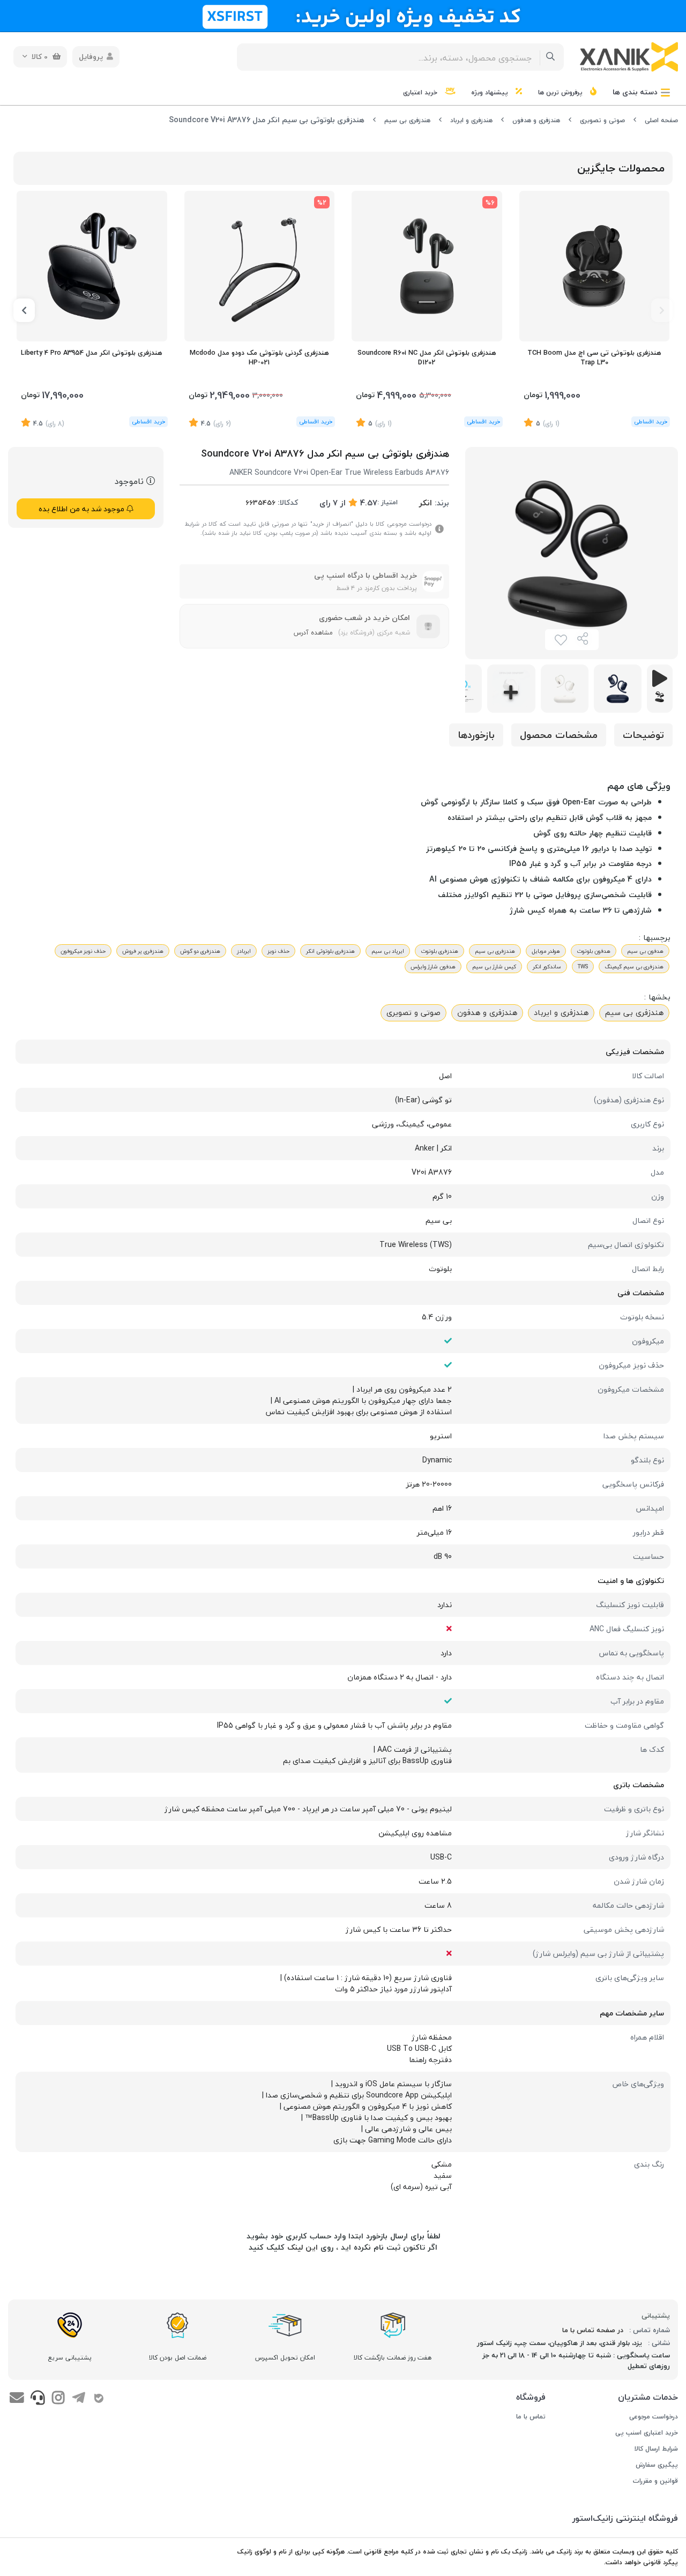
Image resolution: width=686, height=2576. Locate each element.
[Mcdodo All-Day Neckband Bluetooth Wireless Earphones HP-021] (260, 266)
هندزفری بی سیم (407, 120)
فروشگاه (531, 2397)
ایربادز (244, 951)
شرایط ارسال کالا (656, 2449)
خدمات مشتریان (648, 2397)
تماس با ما (531, 2417)
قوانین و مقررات (655, 2481)
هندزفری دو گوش (200, 951)
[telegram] (79, 2399)
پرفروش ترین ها (561, 92)
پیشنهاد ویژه (491, 92)
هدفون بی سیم (645, 951)
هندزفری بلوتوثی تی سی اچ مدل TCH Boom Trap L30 (594, 358)
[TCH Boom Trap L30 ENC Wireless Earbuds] (595, 266)
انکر (426, 503)
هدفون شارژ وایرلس (433, 966)
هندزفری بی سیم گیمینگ (634, 966)
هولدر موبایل (546, 951)
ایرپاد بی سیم (388, 951)
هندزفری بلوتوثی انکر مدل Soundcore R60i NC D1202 (427, 358)
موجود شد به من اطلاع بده (83, 509)
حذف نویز (278, 951)
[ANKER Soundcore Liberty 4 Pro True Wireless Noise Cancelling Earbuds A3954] (92, 266)
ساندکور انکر (547, 966)
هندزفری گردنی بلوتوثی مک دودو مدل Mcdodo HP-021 (259, 358)
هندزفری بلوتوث (439, 951)
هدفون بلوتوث (594, 951)
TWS (583, 966)
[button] (662, 310)
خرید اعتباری (421, 92)
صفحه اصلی (661, 120)
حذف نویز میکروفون (83, 951)
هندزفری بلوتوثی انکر (330, 951)
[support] (37, 2399)
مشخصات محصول (559, 735)
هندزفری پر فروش (143, 951)
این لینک (303, 2247)
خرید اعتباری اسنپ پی (647, 2433)
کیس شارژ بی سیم (494, 966)
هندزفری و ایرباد (471, 120)
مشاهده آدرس (313, 633)
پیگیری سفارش (657, 2465)
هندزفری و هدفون (536, 120)
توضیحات (643, 735)
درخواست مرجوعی (654, 2417)
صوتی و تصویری (602, 120)
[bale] (99, 2399)
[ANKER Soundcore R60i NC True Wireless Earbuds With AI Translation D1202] (427, 266)
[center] (551, 57)
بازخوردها (476, 735)
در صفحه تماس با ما (593, 2330)
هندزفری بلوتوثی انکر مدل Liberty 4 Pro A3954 (92, 353)
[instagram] (58, 2399)
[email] (17, 2399)
